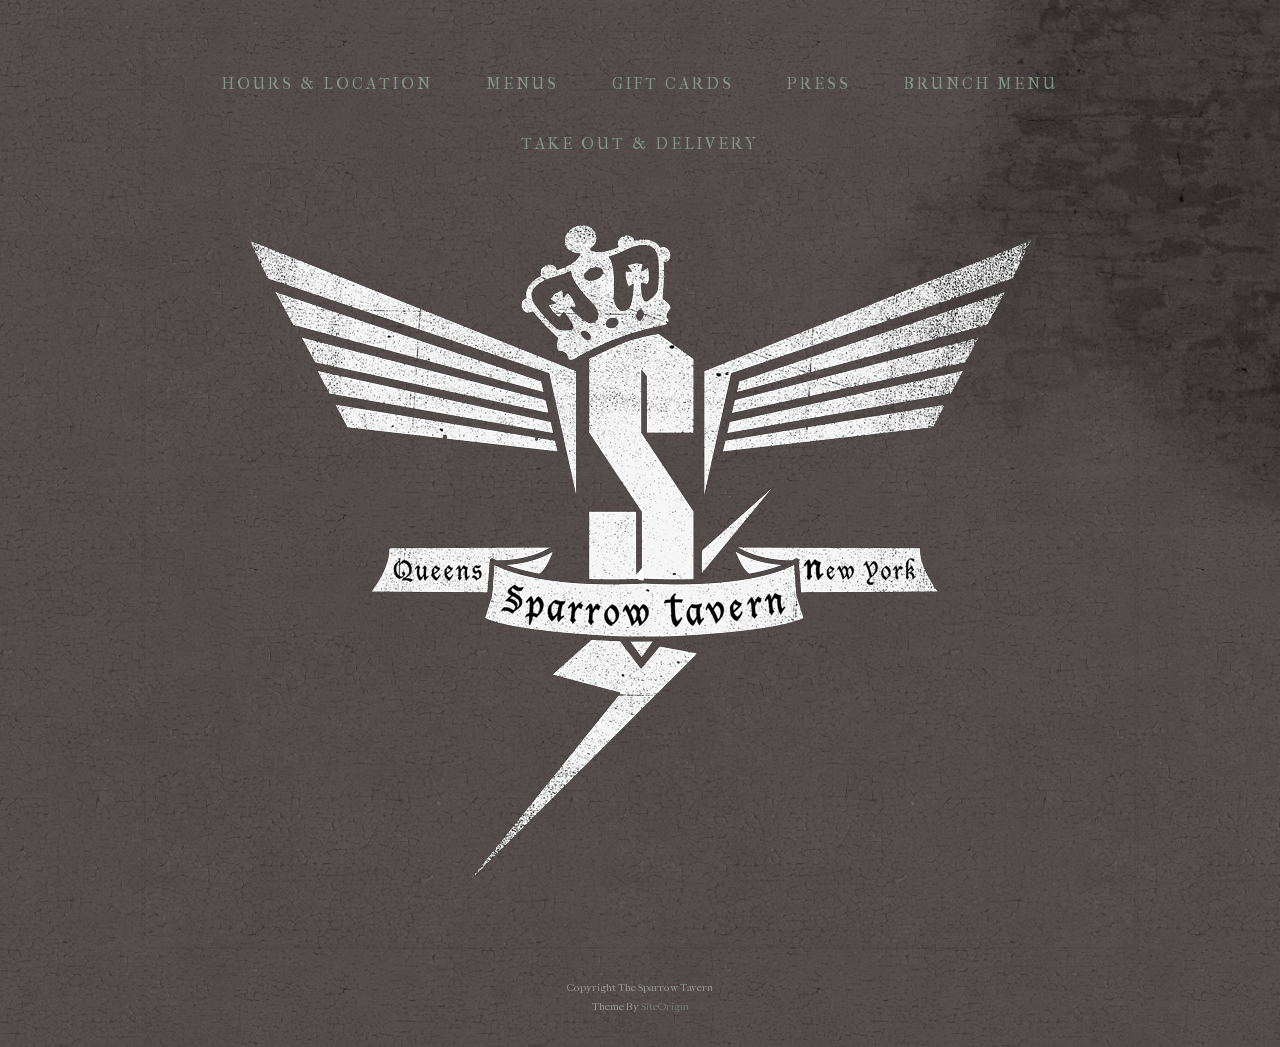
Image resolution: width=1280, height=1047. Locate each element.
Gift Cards (673, 83)
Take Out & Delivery (640, 143)
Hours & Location (327, 83)
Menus (522, 83)
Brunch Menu (981, 83)
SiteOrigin (665, 1006)
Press (819, 83)
